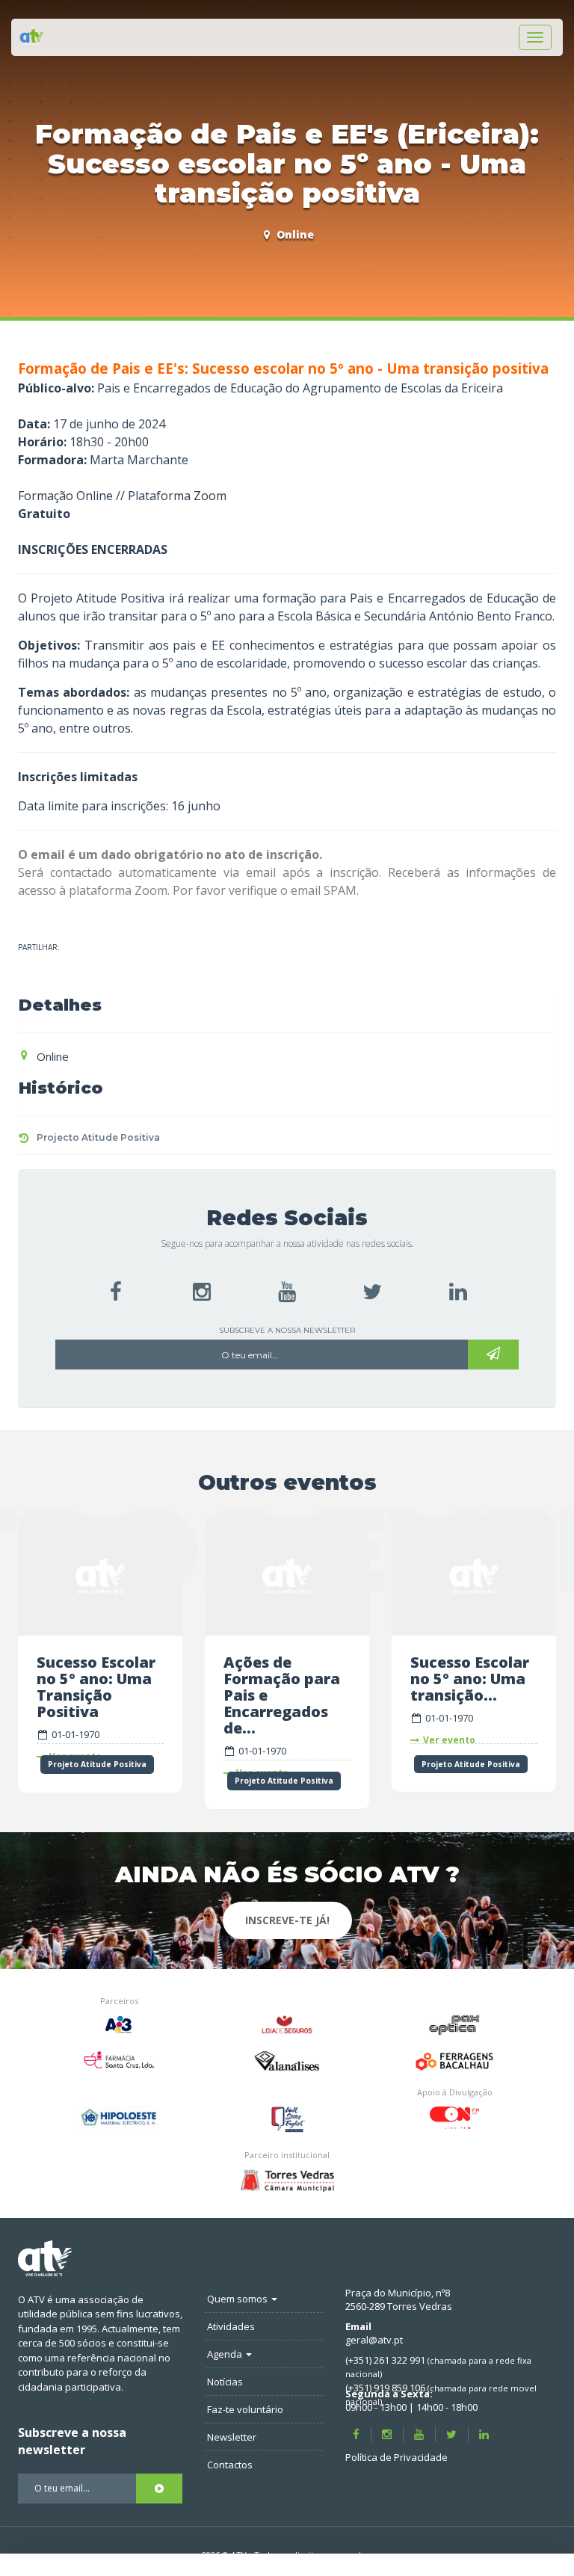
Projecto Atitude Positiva (98, 1137)
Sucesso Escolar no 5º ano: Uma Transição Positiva (96, 1687)
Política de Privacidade (396, 2457)
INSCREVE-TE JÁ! (287, 1920)
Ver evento (449, 1740)
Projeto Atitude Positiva (97, 1764)
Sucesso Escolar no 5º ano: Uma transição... (470, 1679)
